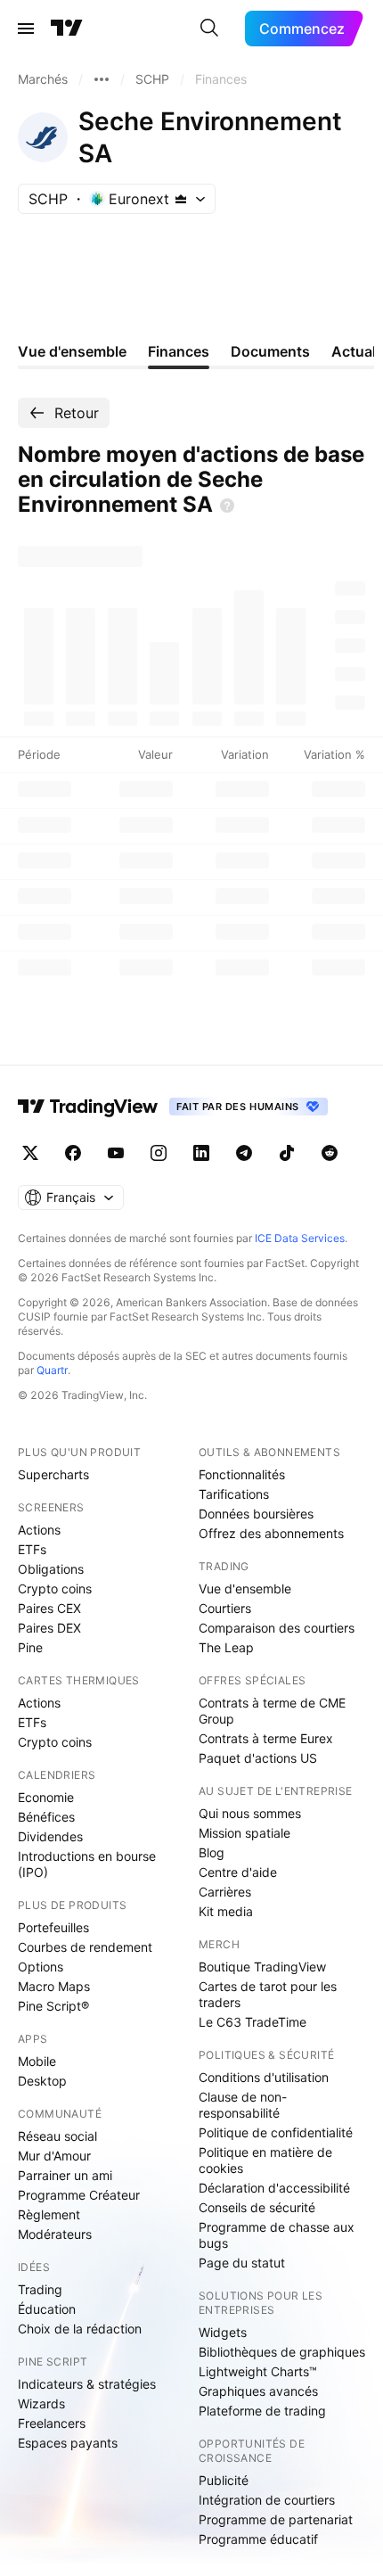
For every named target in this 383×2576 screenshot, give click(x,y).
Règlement (49, 2214)
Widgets (223, 2332)
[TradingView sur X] (30, 1153)
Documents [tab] (270, 351)
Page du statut (242, 2263)
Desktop (42, 2081)
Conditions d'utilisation (264, 2077)
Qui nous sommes (250, 1813)
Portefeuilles (53, 1927)
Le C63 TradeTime (253, 2022)
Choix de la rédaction (80, 2329)
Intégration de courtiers (267, 2500)
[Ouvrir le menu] (26, 29)
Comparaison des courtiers (277, 1628)
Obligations (51, 1569)
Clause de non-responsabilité (243, 2105)
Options (41, 1967)
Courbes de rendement (85, 1947)
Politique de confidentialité (276, 2132)
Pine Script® (53, 2006)
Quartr (52, 1370)
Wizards (41, 2403)
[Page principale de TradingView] (67, 29)
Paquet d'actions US (258, 1758)
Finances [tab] (179, 351)
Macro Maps (54, 1986)
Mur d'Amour (54, 2156)
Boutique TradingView (262, 1967)
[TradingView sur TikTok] (287, 1153)
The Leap (226, 1647)
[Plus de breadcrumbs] (102, 79)
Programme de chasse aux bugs (277, 2235)
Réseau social (57, 2136)
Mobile (37, 2061)
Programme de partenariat (276, 2519)
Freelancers (52, 2423)
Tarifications (234, 1494)
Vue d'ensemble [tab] (72, 351)
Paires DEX (49, 1628)
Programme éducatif (258, 2539)
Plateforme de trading (262, 2411)
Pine (30, 1647)
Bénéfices (46, 1817)
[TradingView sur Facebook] (73, 1153)
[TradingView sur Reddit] (330, 1153)
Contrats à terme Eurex (266, 1738)
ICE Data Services (300, 1238)
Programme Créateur (79, 2195)
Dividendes (50, 1836)
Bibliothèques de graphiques (282, 2352)
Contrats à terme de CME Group (272, 1711)
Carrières (225, 1892)
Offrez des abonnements (271, 1533)
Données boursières (256, 1514)
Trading (40, 2289)
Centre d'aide (238, 1872)
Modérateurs (55, 2234)
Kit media (226, 1911)
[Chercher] (209, 29)
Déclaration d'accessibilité (274, 2188)
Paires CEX (49, 1608)
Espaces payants (68, 2443)
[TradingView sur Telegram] (244, 1153)
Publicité (224, 2480)
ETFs (32, 1549)
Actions (39, 1530)
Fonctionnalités (242, 1474)
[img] (181, 199)
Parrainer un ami (65, 2175)
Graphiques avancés (258, 2391)
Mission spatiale (244, 1833)
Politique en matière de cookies (265, 2160)
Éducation (47, 2309)
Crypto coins (55, 1588)
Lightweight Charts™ (258, 2371)
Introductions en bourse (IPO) (87, 1864)
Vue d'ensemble (245, 1588)
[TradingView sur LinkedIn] (201, 1153)
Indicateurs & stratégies (87, 2384)
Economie (46, 1797)
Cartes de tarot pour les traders (268, 1994)
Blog (212, 1852)
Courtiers (225, 1608)
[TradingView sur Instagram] (159, 1153)
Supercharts (53, 1474)
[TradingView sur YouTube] (116, 1153)
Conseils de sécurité (257, 2207)
